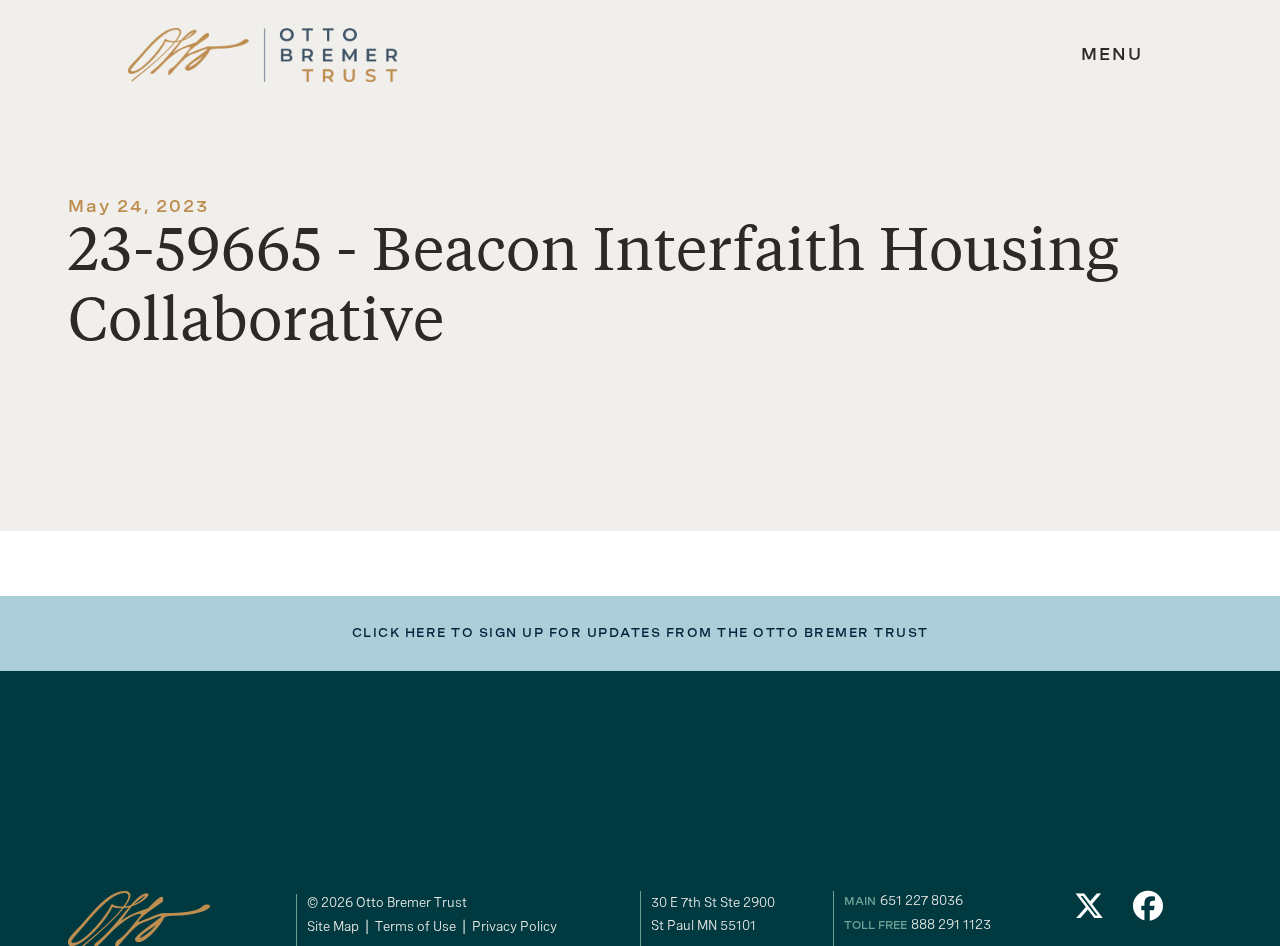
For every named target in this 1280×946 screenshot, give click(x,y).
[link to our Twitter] (1089, 911)
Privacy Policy (514, 926)
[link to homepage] (263, 55)
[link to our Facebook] (1149, 911)
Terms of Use (415, 926)
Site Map (333, 926)
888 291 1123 (951, 924)
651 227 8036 (921, 900)
